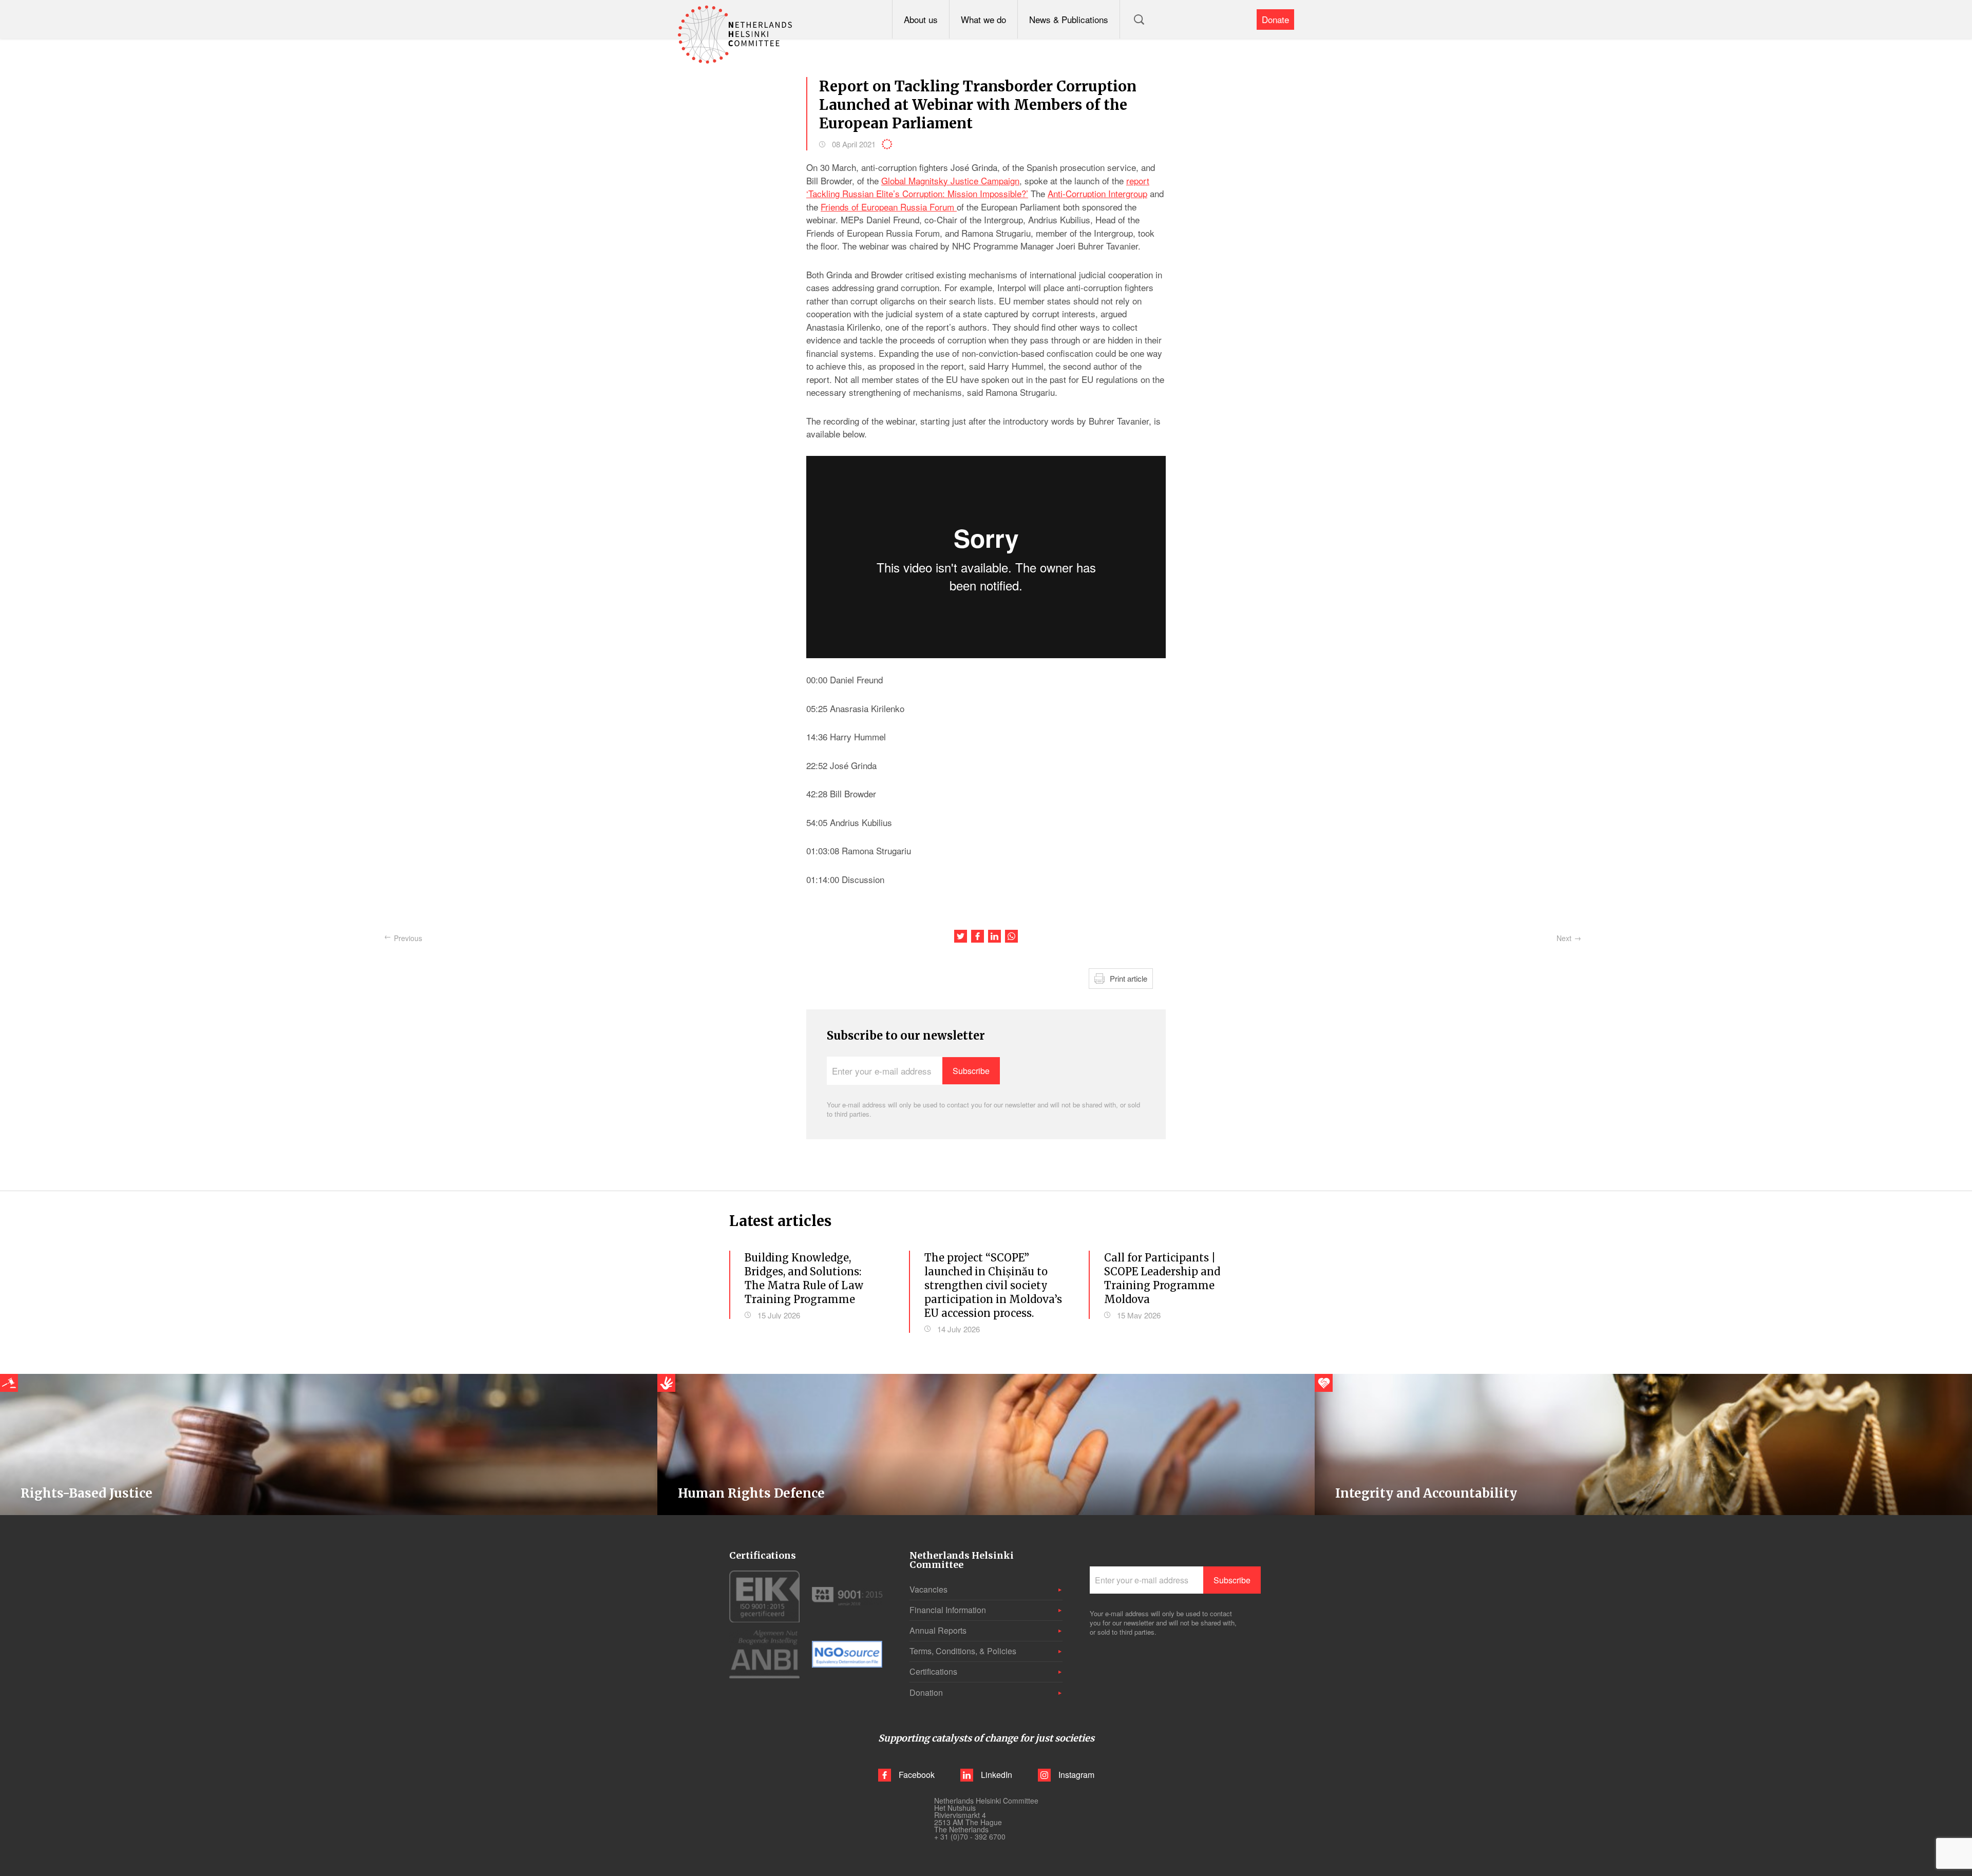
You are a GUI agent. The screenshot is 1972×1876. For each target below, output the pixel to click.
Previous (408, 938)
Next (1564, 938)
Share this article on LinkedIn (994, 936)
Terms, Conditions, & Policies (963, 1651)
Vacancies (928, 1589)
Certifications (933, 1671)
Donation (926, 1692)
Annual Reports (938, 1630)
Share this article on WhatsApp (1011, 936)
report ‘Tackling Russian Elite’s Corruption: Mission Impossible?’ (978, 187)
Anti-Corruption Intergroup (1097, 193)
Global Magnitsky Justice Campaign (950, 180)
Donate (1275, 19)
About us (921, 19)
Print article (1129, 978)
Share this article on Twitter (961, 936)
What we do (983, 19)
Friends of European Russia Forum (889, 207)
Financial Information (948, 1610)
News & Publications (1069, 19)
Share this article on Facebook (978, 936)
